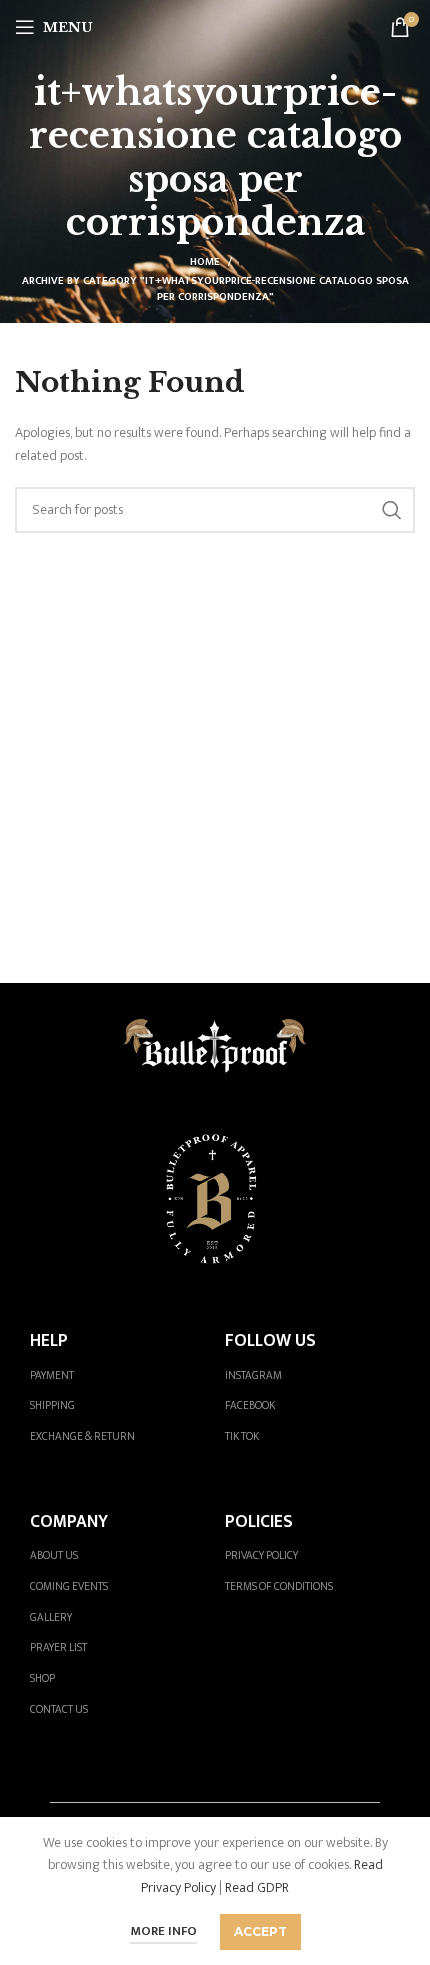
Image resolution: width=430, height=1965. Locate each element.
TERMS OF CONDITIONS (279, 1586)
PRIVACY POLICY (261, 1555)
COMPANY (69, 1521)
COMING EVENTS (69, 1586)
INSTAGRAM (253, 1375)
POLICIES (259, 1521)
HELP (49, 1340)
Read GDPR (257, 1887)
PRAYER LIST (58, 1647)
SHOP (42, 1678)
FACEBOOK (250, 1405)
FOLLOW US (270, 1340)
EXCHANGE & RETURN (82, 1436)
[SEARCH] (392, 510)
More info (163, 1931)
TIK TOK (242, 1436)
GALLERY (51, 1617)
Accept (260, 1931)
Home (205, 262)
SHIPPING (52, 1405)
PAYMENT (52, 1375)
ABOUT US (54, 1555)
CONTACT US (59, 1709)
